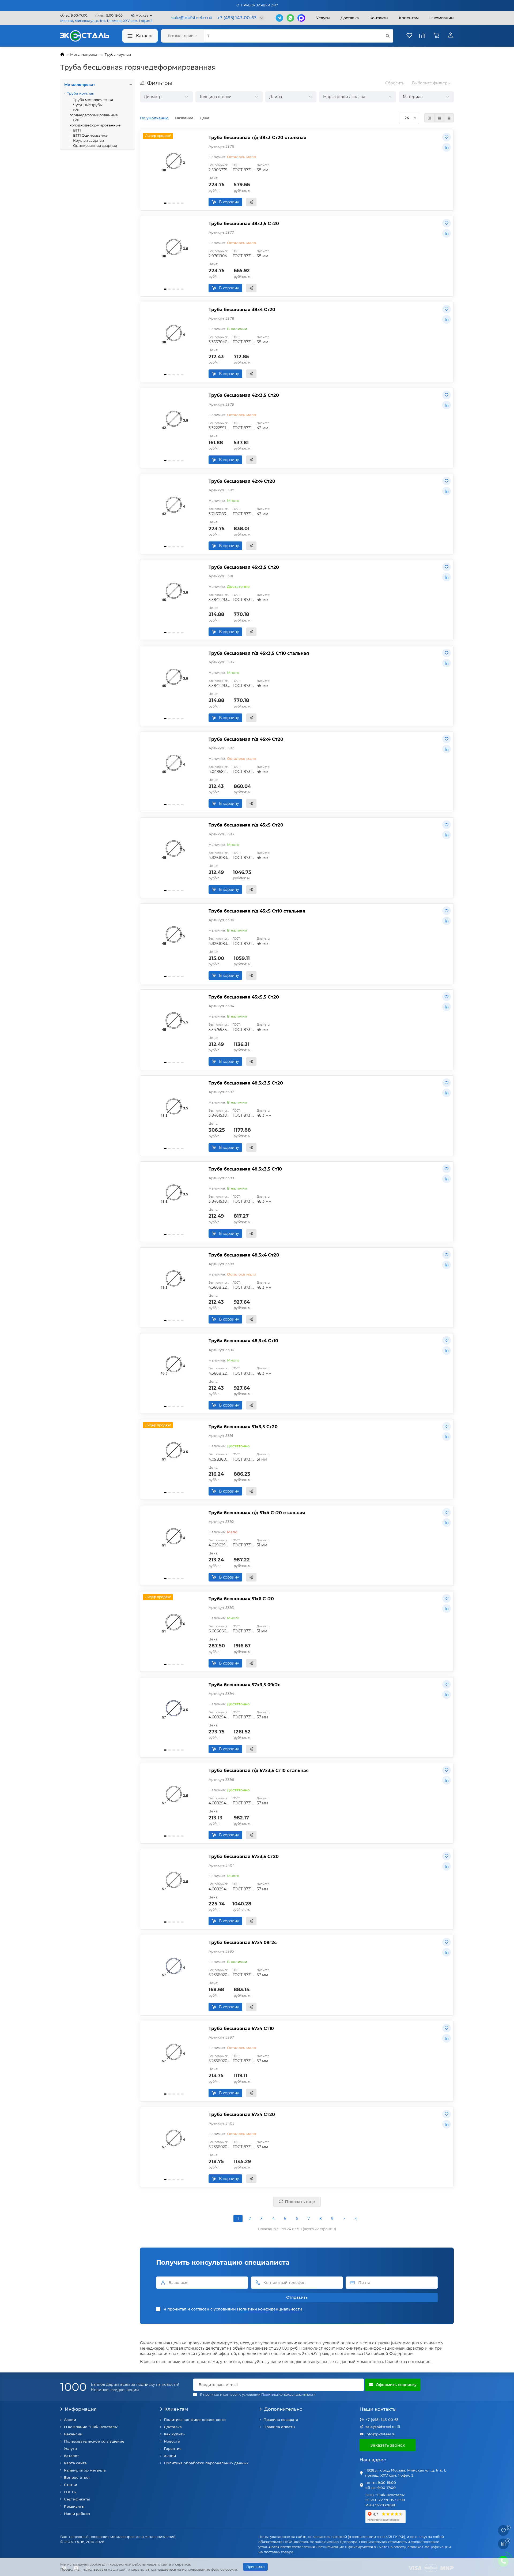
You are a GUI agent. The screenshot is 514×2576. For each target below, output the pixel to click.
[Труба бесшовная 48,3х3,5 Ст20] (174, 1106)
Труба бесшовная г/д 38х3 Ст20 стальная (257, 137)
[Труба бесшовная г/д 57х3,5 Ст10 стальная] (174, 1794)
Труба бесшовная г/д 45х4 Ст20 (246, 739)
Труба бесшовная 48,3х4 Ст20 (244, 1255)
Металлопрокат (84, 54)
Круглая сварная (88, 140)
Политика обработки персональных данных (206, 2463)
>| (356, 2219)
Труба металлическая (93, 100)
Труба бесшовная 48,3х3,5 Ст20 (246, 1083)
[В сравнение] (447, 147)
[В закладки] (447, 137)
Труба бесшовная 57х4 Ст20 (242, 2114)
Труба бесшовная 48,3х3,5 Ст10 (245, 1169)
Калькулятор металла (85, 2470)
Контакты (379, 18)
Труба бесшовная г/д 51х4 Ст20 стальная (257, 1513)
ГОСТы (70, 2492)
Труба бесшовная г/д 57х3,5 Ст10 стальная (259, 1770)
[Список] (439, 118)
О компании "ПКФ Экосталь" (91, 2427)
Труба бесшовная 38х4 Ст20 (242, 309)
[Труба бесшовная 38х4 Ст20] (174, 333)
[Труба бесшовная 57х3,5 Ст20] (174, 1880)
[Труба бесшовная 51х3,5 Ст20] (174, 1450)
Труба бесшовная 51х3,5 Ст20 (243, 1427)
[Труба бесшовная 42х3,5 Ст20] (174, 419)
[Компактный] (449, 118)
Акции (70, 2420)
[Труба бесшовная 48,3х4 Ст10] (174, 1364)
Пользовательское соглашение (94, 2441)
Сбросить (395, 83)
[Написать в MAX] (301, 18)
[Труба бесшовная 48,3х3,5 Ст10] (174, 1192)
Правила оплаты (279, 2427)
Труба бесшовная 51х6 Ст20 (241, 1599)
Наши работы (77, 2514)
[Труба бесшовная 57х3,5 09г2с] (174, 1708)
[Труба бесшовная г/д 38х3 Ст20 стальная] (174, 161)
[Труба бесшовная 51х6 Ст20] (174, 1622)
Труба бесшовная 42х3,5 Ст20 (244, 395)
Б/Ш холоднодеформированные (95, 123)
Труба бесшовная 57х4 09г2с (243, 1942)
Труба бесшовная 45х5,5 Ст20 (244, 997)
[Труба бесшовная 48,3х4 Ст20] (174, 1278)
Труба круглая (118, 54)
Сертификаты (77, 2499)
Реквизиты (74, 2506)
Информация (81, 2409)
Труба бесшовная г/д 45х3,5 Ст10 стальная (259, 653)
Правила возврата (281, 2420)
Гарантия (173, 2448)
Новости (172, 2441)
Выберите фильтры (431, 83)
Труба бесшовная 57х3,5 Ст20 (244, 1856)
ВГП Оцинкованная (91, 135)
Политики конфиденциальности (270, 2309)
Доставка (350, 18)
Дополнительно (283, 2409)
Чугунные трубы (87, 105)
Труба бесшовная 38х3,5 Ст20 (244, 223)
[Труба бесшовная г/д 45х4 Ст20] (174, 763)
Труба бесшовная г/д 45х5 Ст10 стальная (257, 911)
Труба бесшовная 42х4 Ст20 (242, 481)
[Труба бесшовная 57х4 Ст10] (174, 2052)
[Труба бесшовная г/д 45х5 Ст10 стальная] (174, 934)
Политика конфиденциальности (195, 2420)
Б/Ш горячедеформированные (94, 112)
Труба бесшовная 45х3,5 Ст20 (244, 567)
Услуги (323, 18)
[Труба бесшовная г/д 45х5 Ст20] (174, 848)
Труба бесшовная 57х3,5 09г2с (245, 1685)
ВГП (77, 130)
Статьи (71, 2485)
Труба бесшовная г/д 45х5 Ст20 (246, 825)
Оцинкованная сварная (95, 145)
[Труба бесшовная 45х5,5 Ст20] (174, 1020)
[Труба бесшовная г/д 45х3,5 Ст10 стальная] (174, 677)
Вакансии (73, 2434)
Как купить (174, 2434)
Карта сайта (75, 2463)
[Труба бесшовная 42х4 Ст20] (174, 505)
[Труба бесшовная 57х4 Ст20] (174, 2138)
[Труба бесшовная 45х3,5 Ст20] (174, 591)
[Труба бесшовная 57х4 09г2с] (174, 1966)
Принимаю (255, 2567)
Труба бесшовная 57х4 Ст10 (241, 2028)
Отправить (297, 2297)
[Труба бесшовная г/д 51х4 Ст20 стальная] (174, 1536)
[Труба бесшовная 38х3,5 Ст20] (174, 247)
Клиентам (176, 2409)
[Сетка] (429, 118)
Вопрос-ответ (77, 2477)
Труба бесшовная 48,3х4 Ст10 (243, 1341)
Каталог (145, 36)
